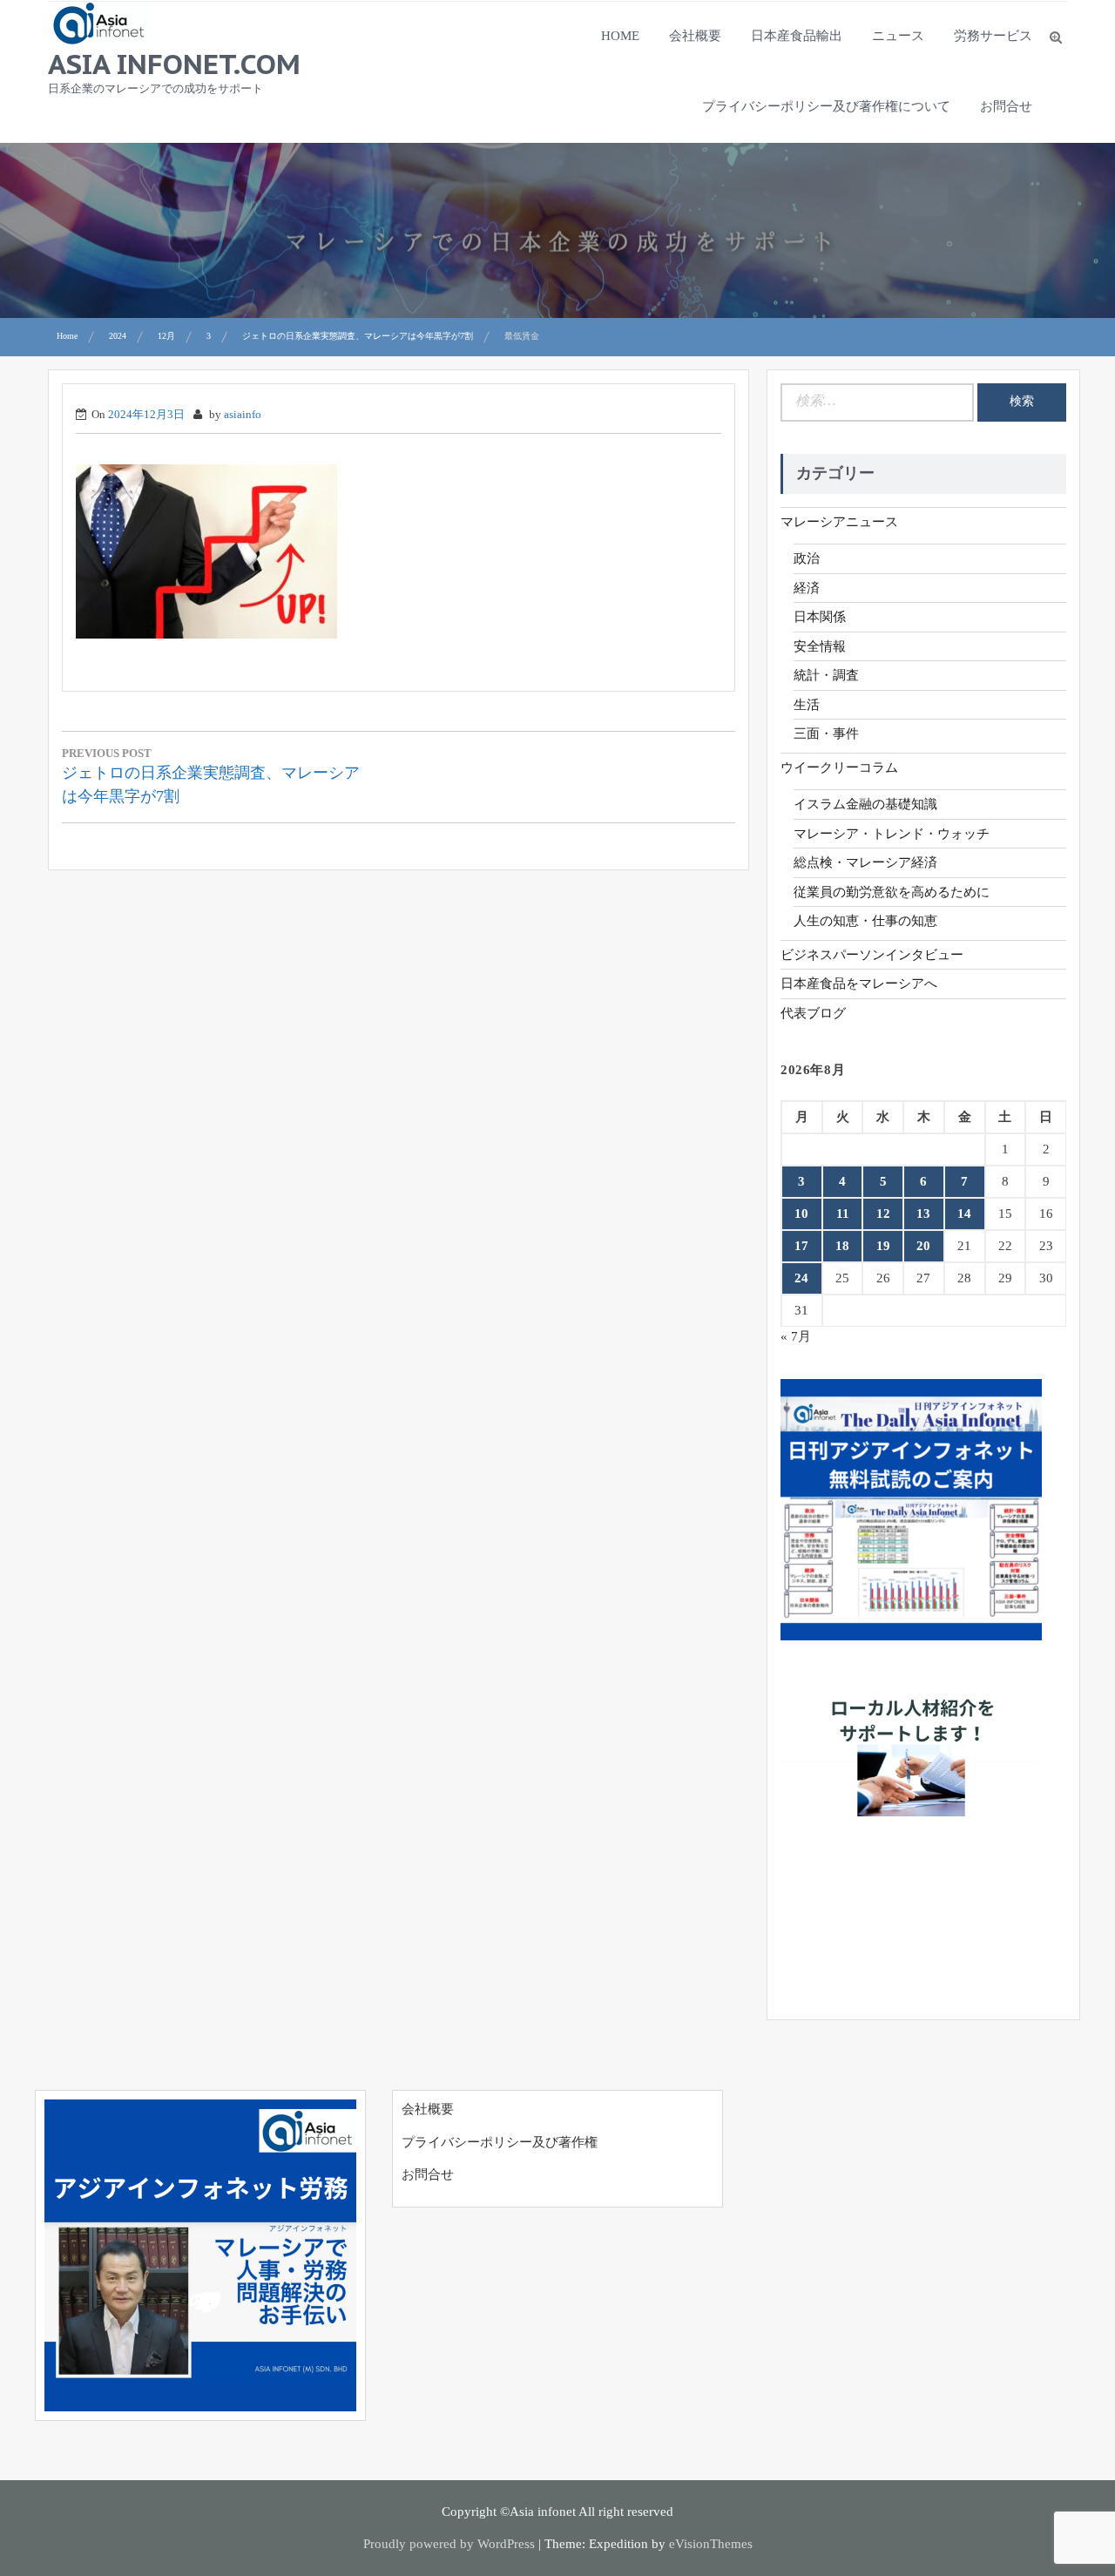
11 (843, 1214)
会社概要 (695, 36)
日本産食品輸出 (797, 36)
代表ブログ (813, 1013)
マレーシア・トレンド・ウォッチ (892, 834)
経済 (807, 588)
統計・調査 (826, 675)
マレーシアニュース (839, 522)
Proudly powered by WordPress (449, 2544)
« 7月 (796, 1336)
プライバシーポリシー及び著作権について (826, 106)
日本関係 (820, 617)
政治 (807, 558)
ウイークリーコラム (839, 767)
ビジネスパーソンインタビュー (872, 955)
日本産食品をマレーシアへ (859, 984)
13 (923, 1214)
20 (923, 1246)
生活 (807, 705)
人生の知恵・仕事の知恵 (865, 921)
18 (842, 1246)
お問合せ (1006, 106)
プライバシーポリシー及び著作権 (500, 2142)
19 (883, 1246)
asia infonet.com (174, 64)
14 (964, 1214)
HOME (620, 36)
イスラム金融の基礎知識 (865, 804)
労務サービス (993, 36)
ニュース (898, 36)
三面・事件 (826, 734)
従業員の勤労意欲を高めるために (892, 892)
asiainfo (243, 414)
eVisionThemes (711, 2544)
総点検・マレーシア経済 (865, 862)
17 (801, 1246)
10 (801, 1214)
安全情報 (820, 646)
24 (801, 1278)
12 (883, 1214)
